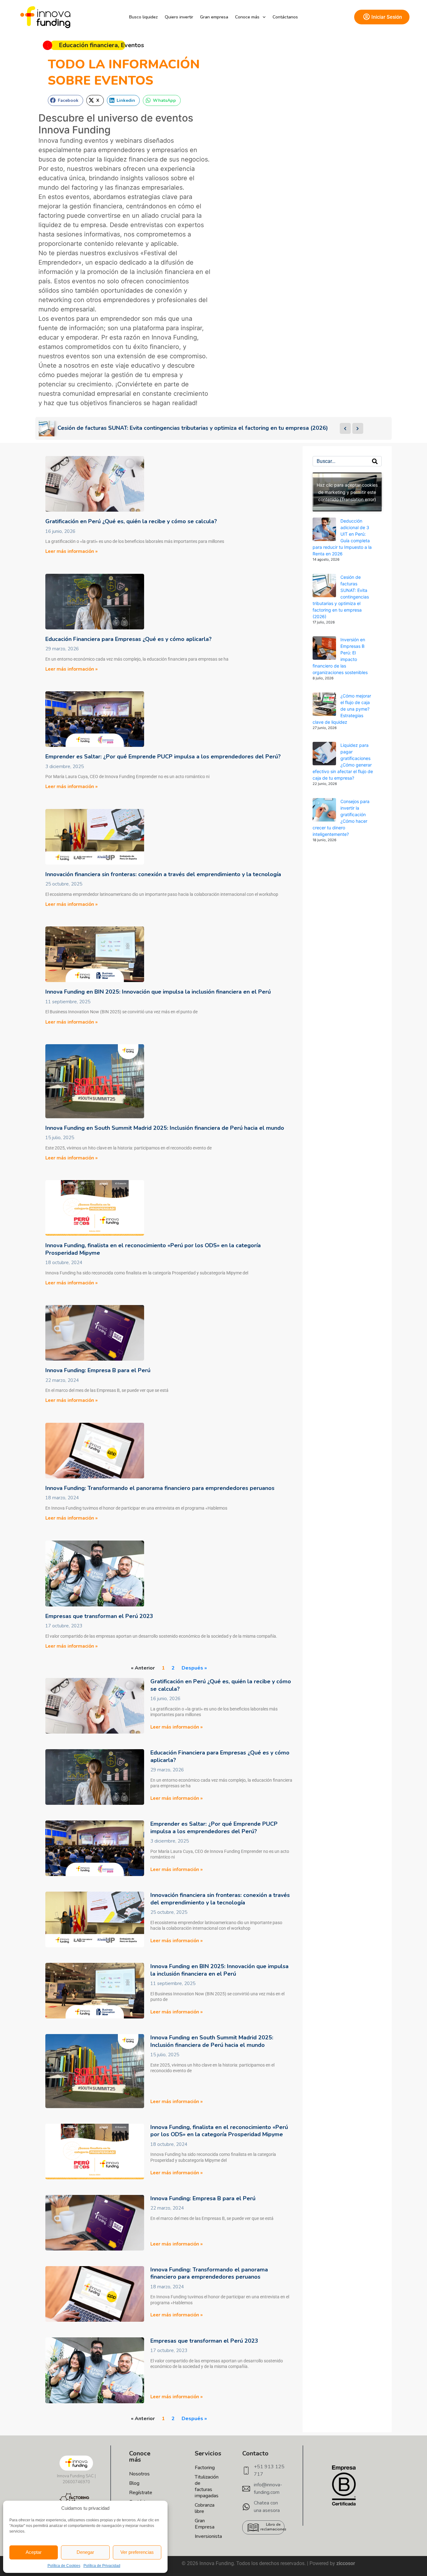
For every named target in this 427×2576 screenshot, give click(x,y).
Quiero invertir (179, 17)
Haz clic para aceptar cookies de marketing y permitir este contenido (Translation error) (347, 492)
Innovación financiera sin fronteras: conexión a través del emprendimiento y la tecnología (163, 874)
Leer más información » (71, 551)
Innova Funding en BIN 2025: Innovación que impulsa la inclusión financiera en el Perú (158, 992)
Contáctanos (285, 17)
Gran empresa (214, 17)
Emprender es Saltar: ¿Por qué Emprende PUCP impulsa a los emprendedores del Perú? (163, 757)
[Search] (375, 461)
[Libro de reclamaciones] (253, 2528)
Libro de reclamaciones (273, 2527)
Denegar (85, 2552)
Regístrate (141, 2493)
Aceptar (34, 2552)
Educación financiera (88, 45)
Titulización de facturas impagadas (202, 2486)
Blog (134, 2483)
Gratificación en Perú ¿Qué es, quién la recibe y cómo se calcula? (131, 521)
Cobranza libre (202, 2508)
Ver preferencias (137, 2552)
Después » (194, 1668)
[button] (65, 100)
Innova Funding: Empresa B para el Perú (98, 1370)
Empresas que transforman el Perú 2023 (99, 1616)
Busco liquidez (143, 17)
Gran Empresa (202, 2524)
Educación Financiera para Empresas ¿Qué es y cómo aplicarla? (128, 639)
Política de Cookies (64, 2566)
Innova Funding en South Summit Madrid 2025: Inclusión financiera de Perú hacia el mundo (165, 1128)
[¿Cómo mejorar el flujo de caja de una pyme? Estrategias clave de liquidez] (324, 704)
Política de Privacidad (102, 2566)
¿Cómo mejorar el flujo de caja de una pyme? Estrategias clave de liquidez (342, 709)
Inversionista (202, 2536)
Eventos (132, 45)
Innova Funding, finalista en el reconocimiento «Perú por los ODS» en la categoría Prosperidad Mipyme (153, 1249)
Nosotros (139, 2474)
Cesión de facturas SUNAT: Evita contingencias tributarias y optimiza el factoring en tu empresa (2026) (341, 597)
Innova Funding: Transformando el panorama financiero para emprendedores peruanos (160, 1488)
